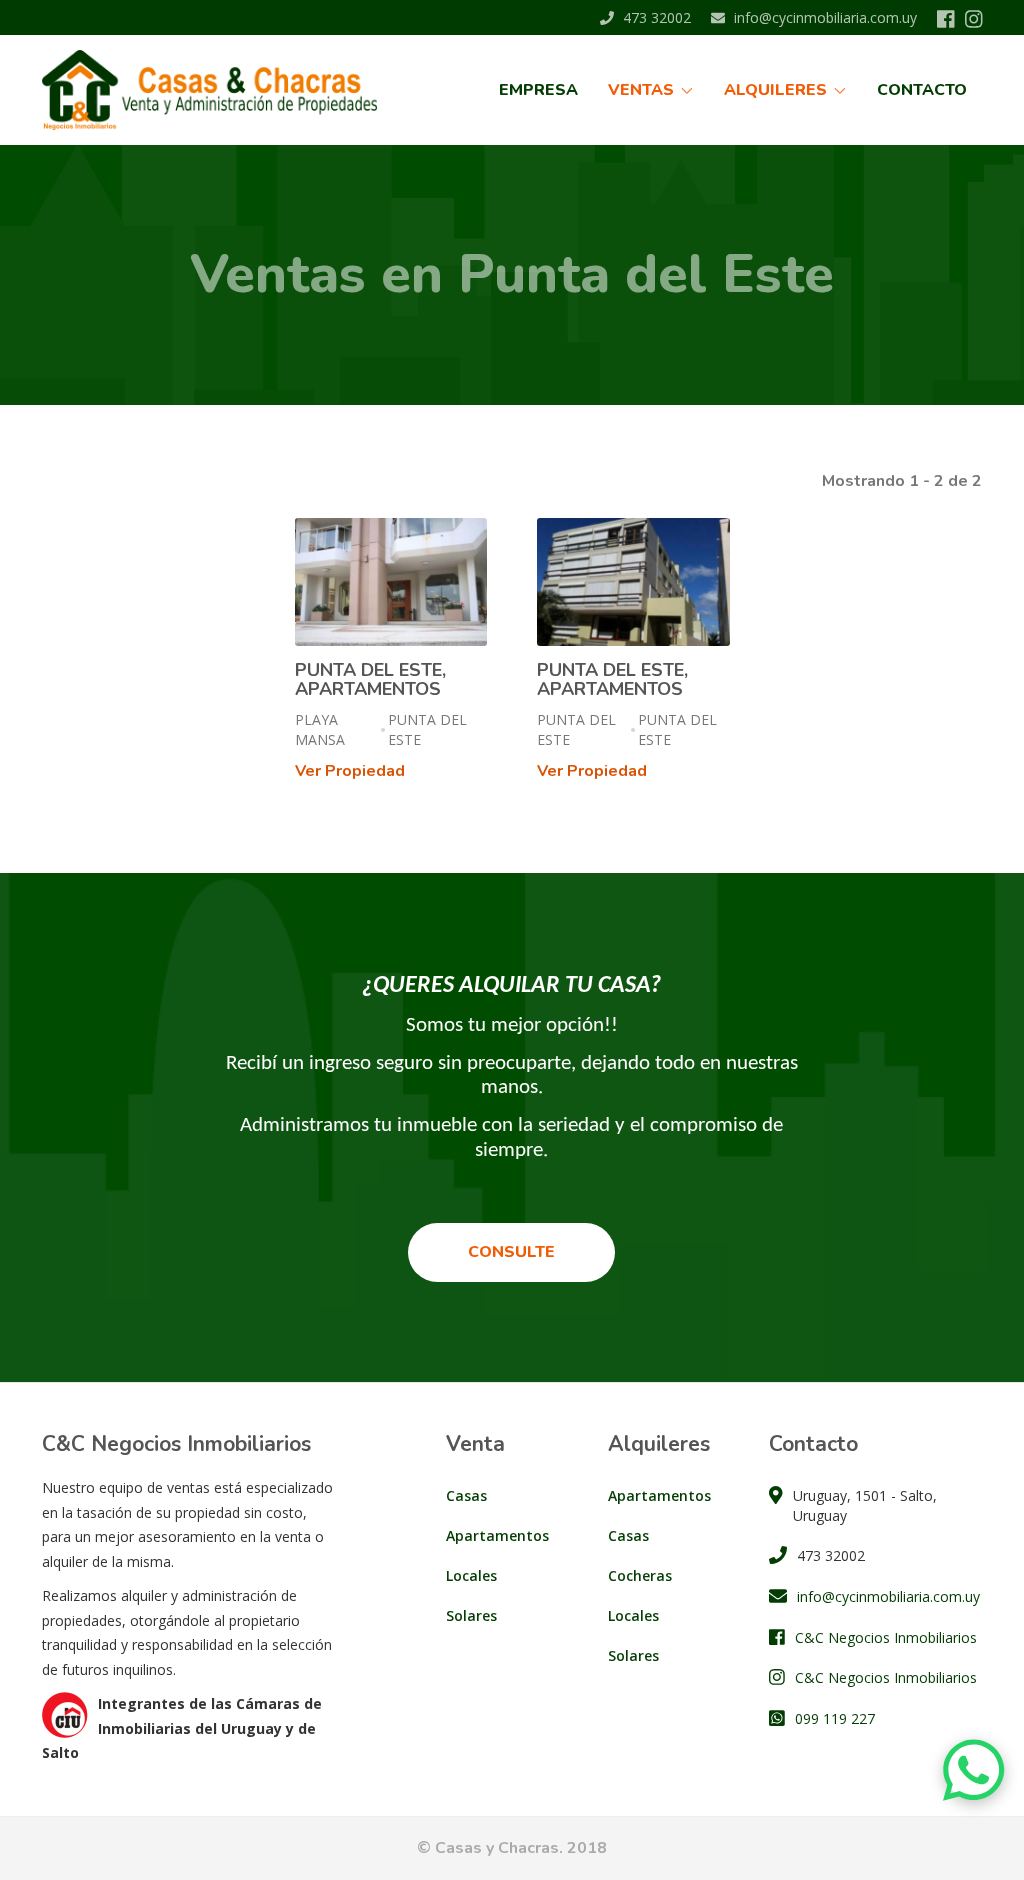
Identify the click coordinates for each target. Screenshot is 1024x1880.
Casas (466, 1495)
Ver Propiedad (350, 771)
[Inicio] (217, 90)
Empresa (538, 90)
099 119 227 (835, 1718)
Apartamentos (497, 1535)
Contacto (922, 90)
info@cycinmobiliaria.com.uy (823, 17)
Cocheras (640, 1575)
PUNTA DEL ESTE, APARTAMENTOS (370, 680)
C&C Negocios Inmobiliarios (886, 1637)
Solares (471, 1615)
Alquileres (777, 90)
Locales (471, 1575)
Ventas (643, 90)
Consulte (511, 1252)
